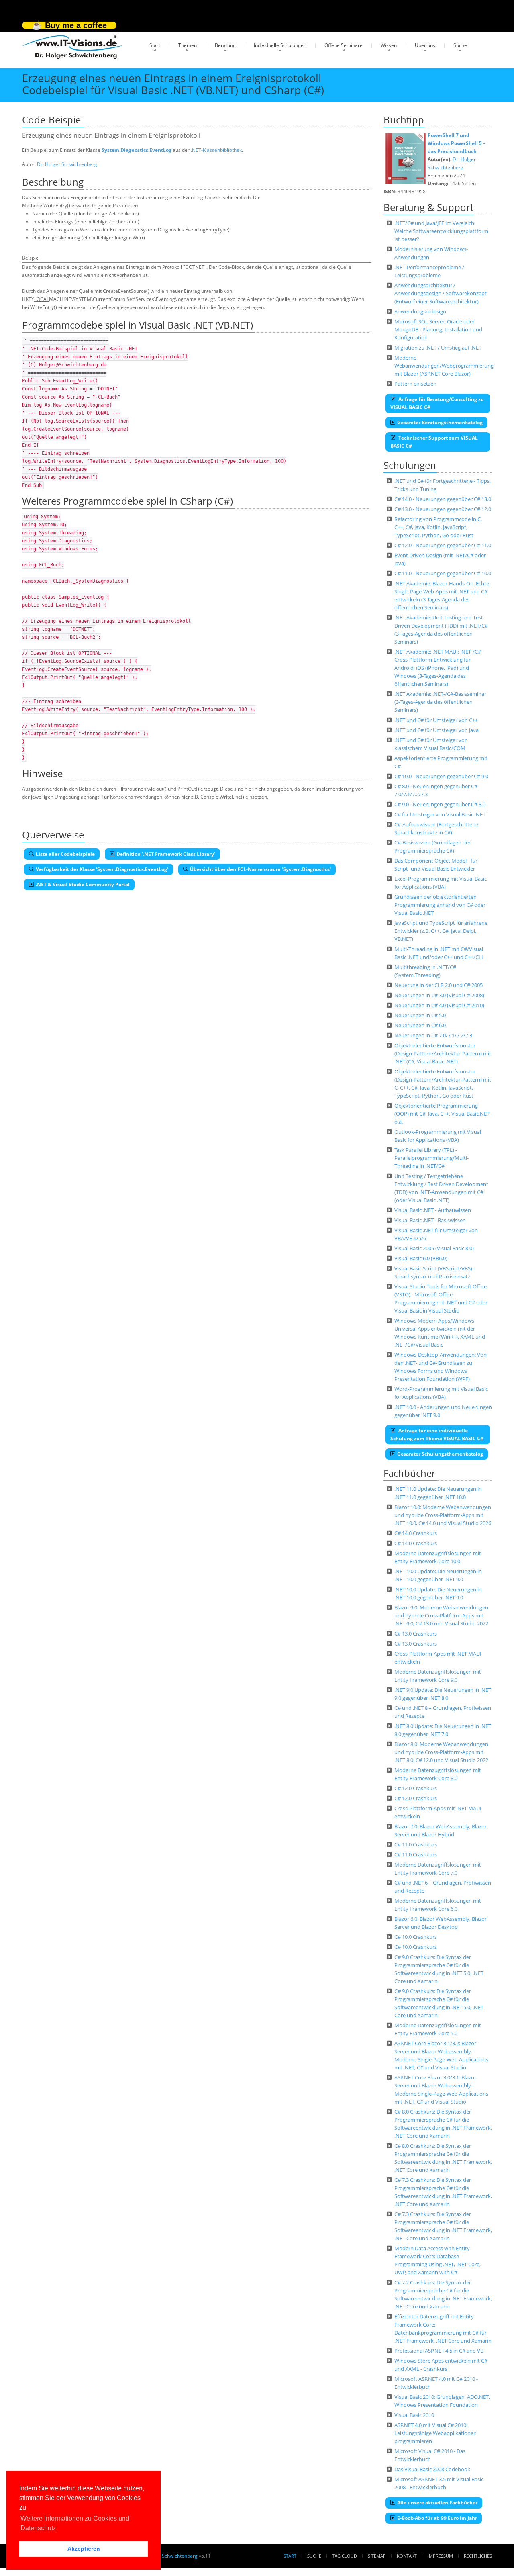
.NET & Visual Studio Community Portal (83, 884)
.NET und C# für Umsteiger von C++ (436, 720)
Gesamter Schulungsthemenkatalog (440, 1454)
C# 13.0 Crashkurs (416, 1634)
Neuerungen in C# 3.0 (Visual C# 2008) (439, 995)
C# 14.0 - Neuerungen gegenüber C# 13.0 (443, 499)
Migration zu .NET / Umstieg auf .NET (438, 348)
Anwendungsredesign (420, 311)
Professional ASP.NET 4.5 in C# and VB (439, 2351)
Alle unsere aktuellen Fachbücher (437, 2503)
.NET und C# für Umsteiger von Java (436, 730)
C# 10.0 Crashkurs (416, 1937)
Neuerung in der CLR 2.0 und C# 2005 (439, 985)
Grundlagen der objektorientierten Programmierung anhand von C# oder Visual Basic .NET (440, 905)
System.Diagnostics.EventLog (137, 150)
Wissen (389, 45)
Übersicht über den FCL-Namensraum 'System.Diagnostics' (260, 869)
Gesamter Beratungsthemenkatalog (440, 422)
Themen (188, 45)
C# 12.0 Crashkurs (416, 1788)
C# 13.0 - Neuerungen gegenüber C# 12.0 (443, 509)
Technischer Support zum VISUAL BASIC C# (434, 442)
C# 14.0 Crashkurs (416, 1533)
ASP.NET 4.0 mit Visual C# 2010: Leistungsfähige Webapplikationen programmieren (435, 2433)
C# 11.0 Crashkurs (416, 1844)
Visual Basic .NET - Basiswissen (430, 1220)
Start (155, 45)
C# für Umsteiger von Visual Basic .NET (440, 814)
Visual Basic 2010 (414, 2415)
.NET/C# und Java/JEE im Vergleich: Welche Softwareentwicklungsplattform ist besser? (441, 231)
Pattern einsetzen (415, 384)
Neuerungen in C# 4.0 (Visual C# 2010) (439, 1005)
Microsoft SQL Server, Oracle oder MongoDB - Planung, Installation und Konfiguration (438, 329)
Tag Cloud (345, 2556)
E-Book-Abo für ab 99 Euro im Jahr (437, 2518)
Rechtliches (478, 2556)
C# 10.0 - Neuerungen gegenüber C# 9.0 (441, 776)
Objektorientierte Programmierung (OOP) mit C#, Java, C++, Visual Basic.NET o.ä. (442, 1114)
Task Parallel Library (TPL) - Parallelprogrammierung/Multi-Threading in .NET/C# (431, 1158)
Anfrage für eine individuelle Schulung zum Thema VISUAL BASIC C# (437, 1434)
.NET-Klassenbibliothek (216, 150)
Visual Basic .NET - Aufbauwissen (433, 1210)
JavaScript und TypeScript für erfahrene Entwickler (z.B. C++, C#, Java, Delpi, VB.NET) (441, 931)
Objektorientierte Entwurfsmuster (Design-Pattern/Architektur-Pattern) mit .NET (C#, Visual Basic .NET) (443, 1053)
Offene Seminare (344, 45)
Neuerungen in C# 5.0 (420, 1015)
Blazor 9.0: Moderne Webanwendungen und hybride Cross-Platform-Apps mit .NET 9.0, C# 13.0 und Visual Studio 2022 (441, 1615)
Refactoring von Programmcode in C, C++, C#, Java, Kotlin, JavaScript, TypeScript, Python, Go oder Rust (438, 527)
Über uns (425, 45)
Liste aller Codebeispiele (65, 854)
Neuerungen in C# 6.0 (420, 1025)
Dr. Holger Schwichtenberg (67, 164)
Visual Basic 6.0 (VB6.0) (421, 1258)
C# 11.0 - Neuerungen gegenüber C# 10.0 (443, 573)
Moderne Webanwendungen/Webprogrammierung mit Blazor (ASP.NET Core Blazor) (444, 366)
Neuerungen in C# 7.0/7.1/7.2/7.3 (433, 1035)
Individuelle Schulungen (280, 45)
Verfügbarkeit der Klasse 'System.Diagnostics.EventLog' (102, 869)
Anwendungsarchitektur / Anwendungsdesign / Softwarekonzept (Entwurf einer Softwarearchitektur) (441, 293)
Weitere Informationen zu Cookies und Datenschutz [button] (75, 2523)
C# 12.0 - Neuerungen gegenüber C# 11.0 (443, 545)
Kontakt (407, 2556)
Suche (460, 45)
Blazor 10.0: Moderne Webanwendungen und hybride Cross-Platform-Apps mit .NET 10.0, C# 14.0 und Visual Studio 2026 (443, 1515)
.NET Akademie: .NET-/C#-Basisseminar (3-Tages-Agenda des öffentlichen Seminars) (440, 702)
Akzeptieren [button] (84, 2549)
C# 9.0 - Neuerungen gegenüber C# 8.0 (440, 804)
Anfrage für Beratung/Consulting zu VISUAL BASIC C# (437, 403)
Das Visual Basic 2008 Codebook (432, 2469)
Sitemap (377, 2556)
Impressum (440, 2556)
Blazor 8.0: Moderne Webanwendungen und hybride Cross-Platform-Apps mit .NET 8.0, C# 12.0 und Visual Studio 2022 (441, 1752)
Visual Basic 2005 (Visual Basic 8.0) (434, 1248)
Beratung (225, 45)
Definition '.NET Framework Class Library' (166, 854)
